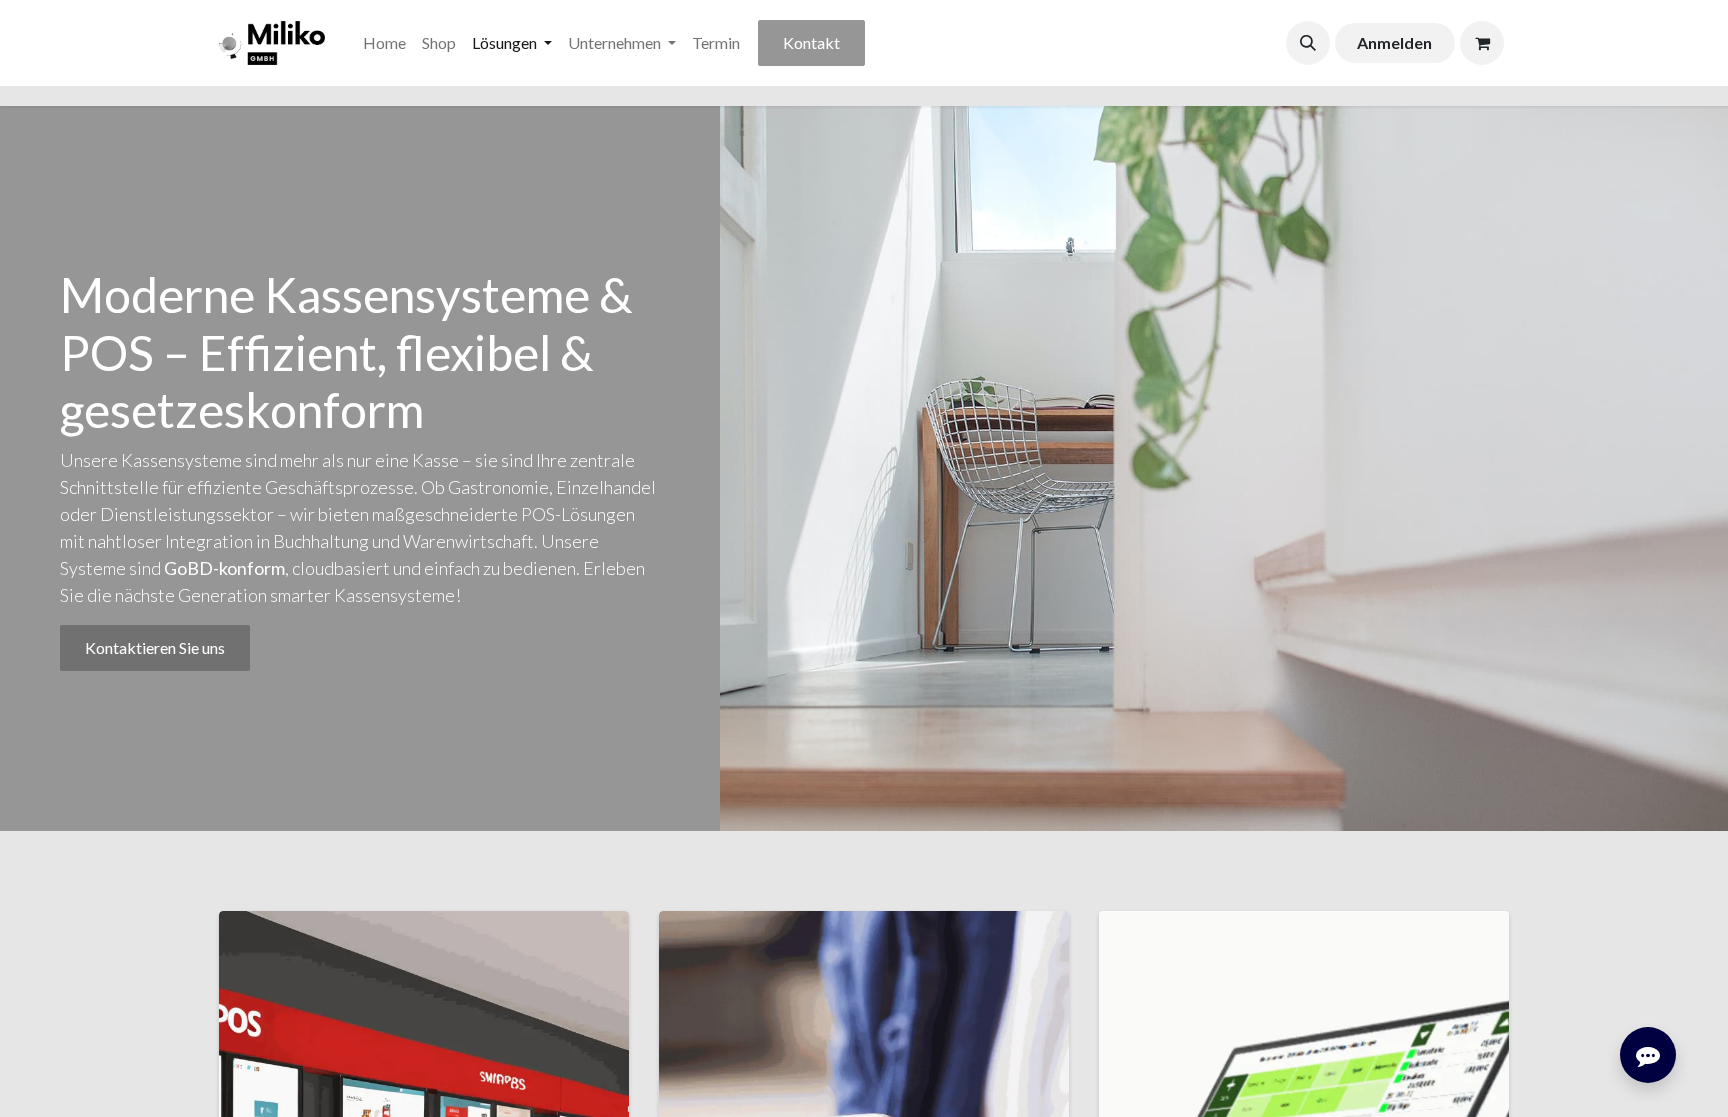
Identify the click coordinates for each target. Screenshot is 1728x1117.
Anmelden (1394, 42)
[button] (1308, 43)
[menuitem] (384, 43)
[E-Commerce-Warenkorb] (1482, 43)
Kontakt (811, 42)
